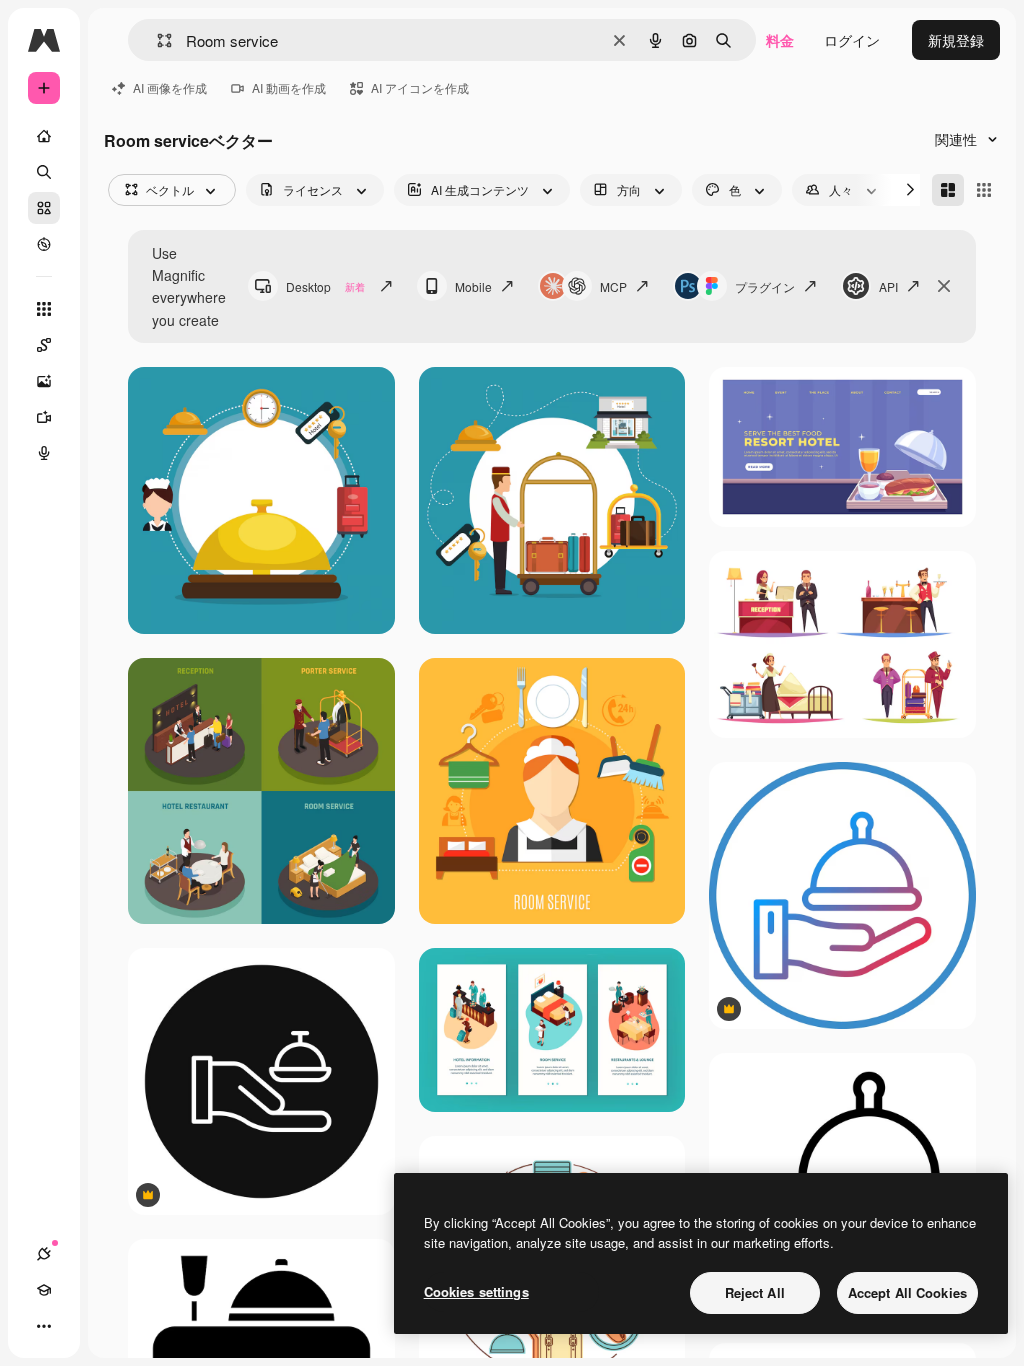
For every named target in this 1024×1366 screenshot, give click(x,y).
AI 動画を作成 (289, 87)
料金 (780, 40)
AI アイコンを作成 (420, 87)
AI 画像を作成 (170, 87)
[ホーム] (44, 136)
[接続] (44, 1254)
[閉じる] (944, 286)
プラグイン (765, 286)
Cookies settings (476, 1291)
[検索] (44, 172)
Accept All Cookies (907, 1292)
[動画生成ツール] (44, 417)
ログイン (852, 40)
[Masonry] (948, 190)
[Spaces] (44, 345)
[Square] (984, 190)
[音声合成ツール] (44, 453)
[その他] (44, 1326)
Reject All (755, 1292)
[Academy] (44, 1290)
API (888, 286)
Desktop (325, 286)
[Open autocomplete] (156, 40)
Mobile (473, 286)
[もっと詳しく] (44, 244)
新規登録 (956, 40)
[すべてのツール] (44, 309)
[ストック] (44, 208)
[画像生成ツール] (44, 381)
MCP (613, 286)
